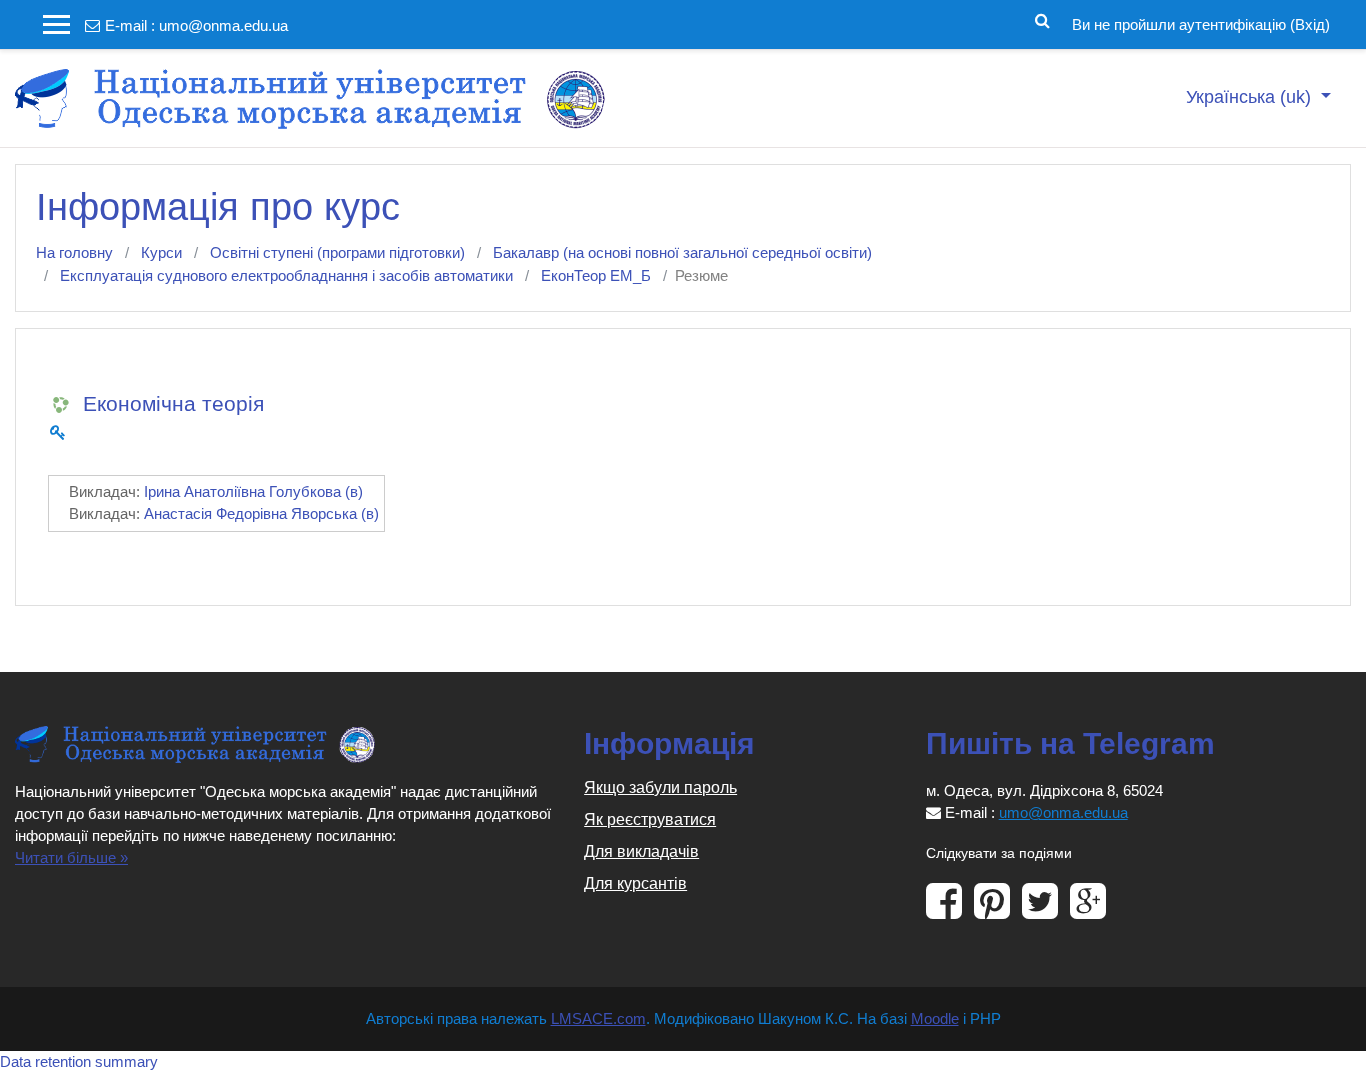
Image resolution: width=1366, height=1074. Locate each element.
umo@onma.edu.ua (223, 25)
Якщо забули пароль (660, 787)
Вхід (1310, 24)
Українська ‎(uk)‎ (1251, 97)
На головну (74, 252)
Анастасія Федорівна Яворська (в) (261, 513)
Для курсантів (635, 883)
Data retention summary (79, 1061)
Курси (161, 252)
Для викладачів (641, 851)
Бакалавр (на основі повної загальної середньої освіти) (682, 252)
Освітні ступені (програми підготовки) (337, 252)
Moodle (935, 1018)
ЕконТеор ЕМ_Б (596, 275)
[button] (1042, 19)
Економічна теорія (173, 403)
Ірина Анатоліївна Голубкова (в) (253, 491)
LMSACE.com (598, 1018)
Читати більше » (71, 857)
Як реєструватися (650, 819)
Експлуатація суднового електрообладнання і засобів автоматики (286, 275)
